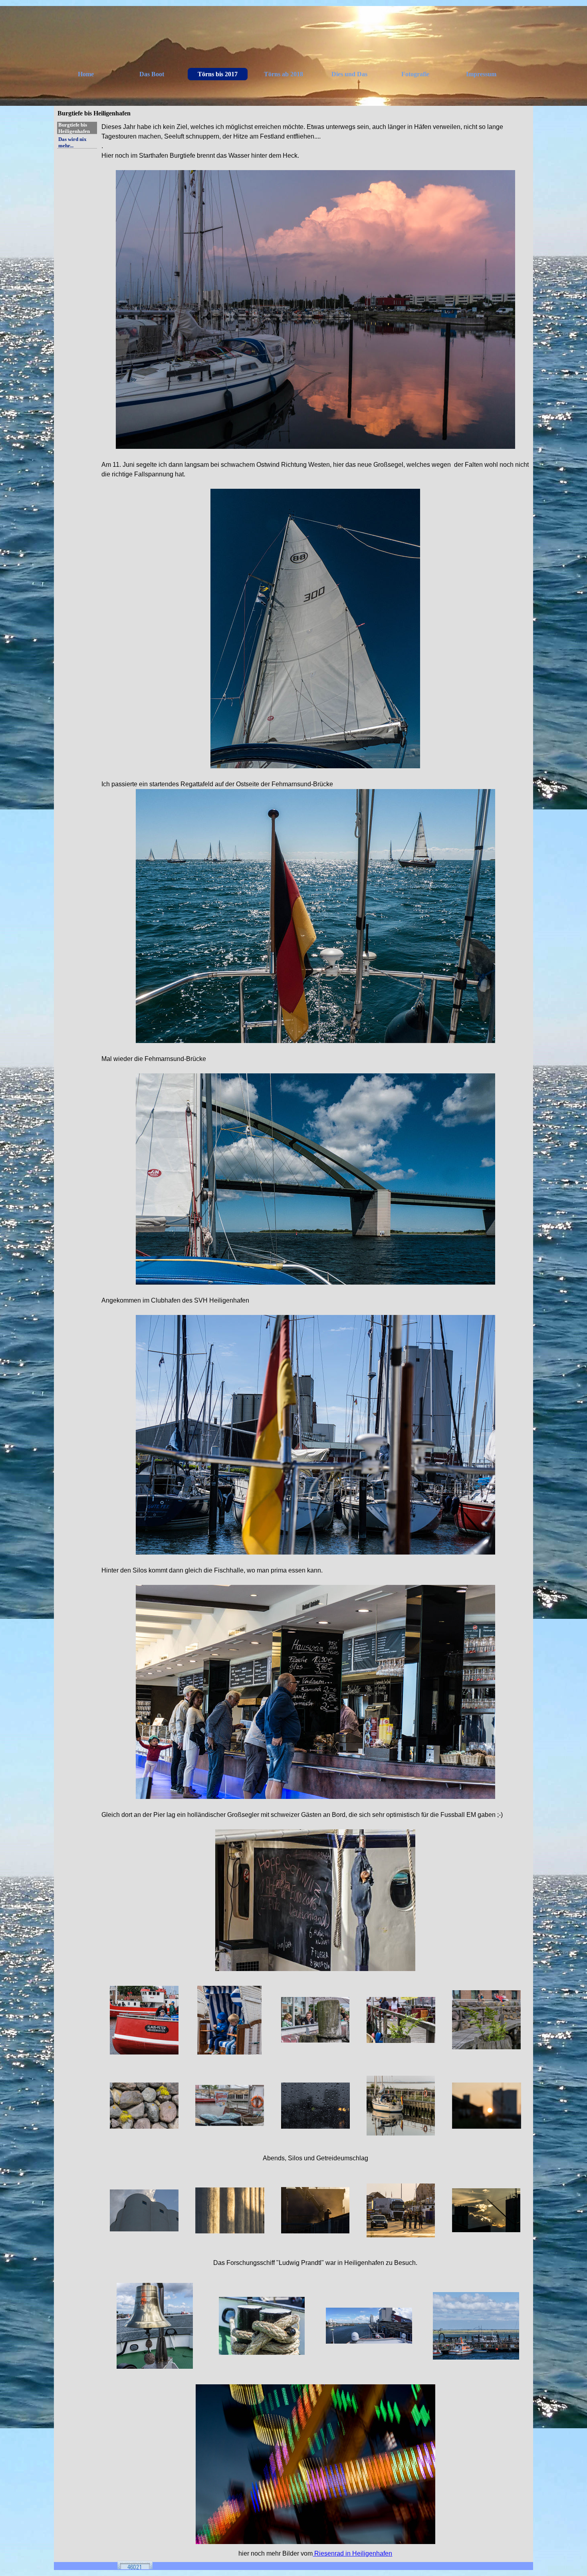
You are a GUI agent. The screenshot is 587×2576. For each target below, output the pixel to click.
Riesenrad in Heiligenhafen (352, 2553)
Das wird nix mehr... (72, 142)
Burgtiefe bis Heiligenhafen (74, 128)
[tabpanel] (315, 1047)
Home (86, 74)
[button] (144, 2020)
